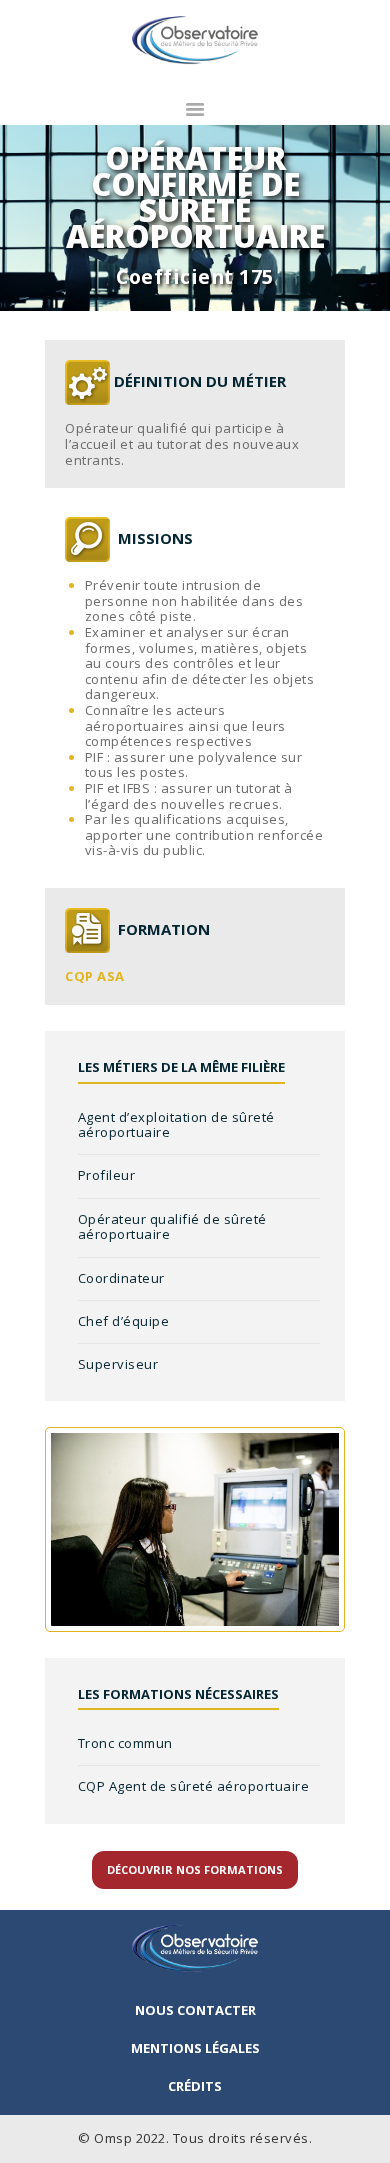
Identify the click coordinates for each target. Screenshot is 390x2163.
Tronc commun (125, 1743)
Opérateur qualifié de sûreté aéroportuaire (172, 1227)
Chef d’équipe (124, 1321)
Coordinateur (121, 1278)
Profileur (107, 1175)
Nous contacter (195, 2010)
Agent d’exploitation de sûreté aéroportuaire (176, 1125)
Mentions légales (195, 2048)
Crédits (195, 2086)
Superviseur (118, 1364)
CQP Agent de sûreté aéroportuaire (194, 1786)
